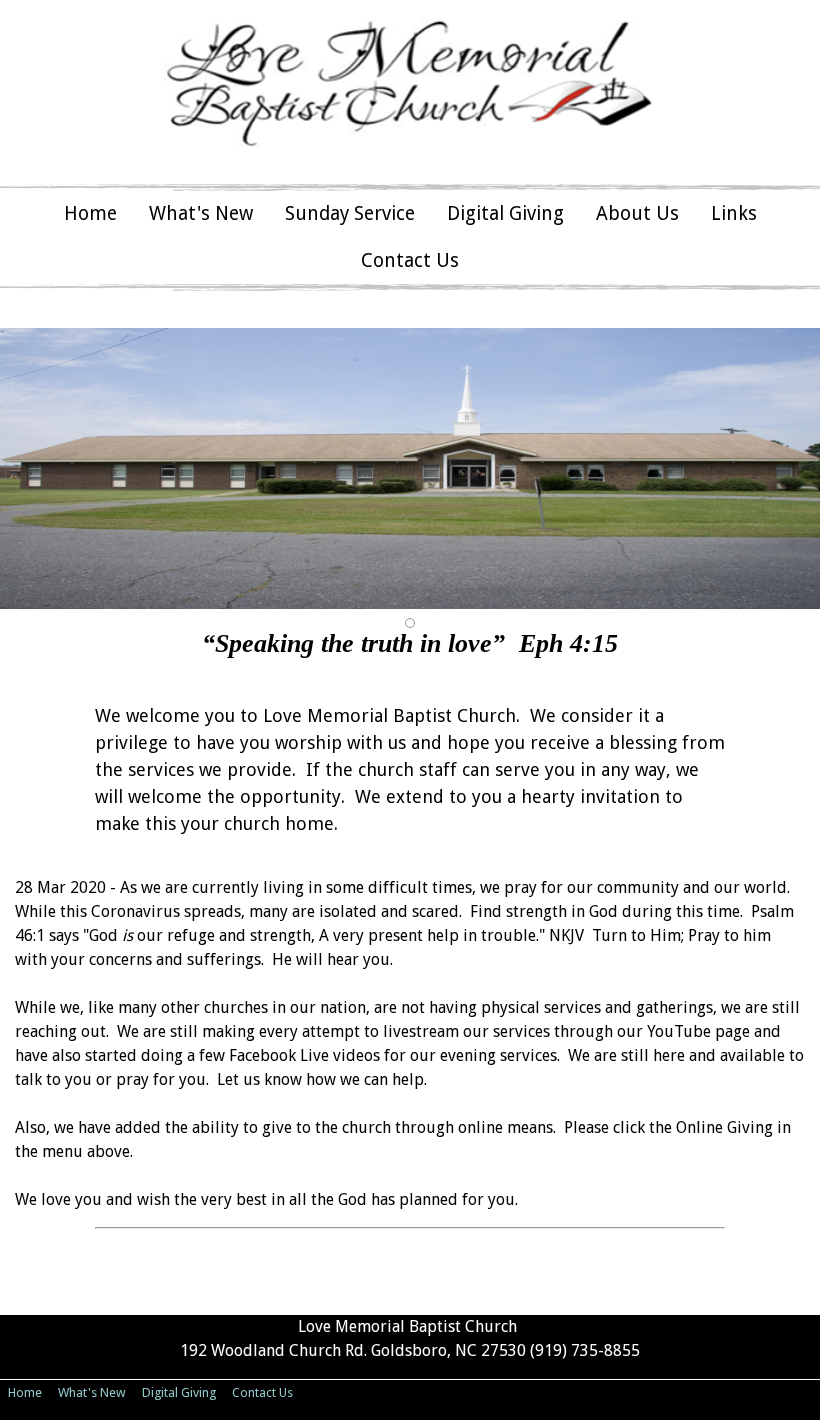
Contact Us (410, 260)
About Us (637, 213)
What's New (201, 213)
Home (90, 213)
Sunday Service (350, 213)
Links (734, 213)
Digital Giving (505, 213)
